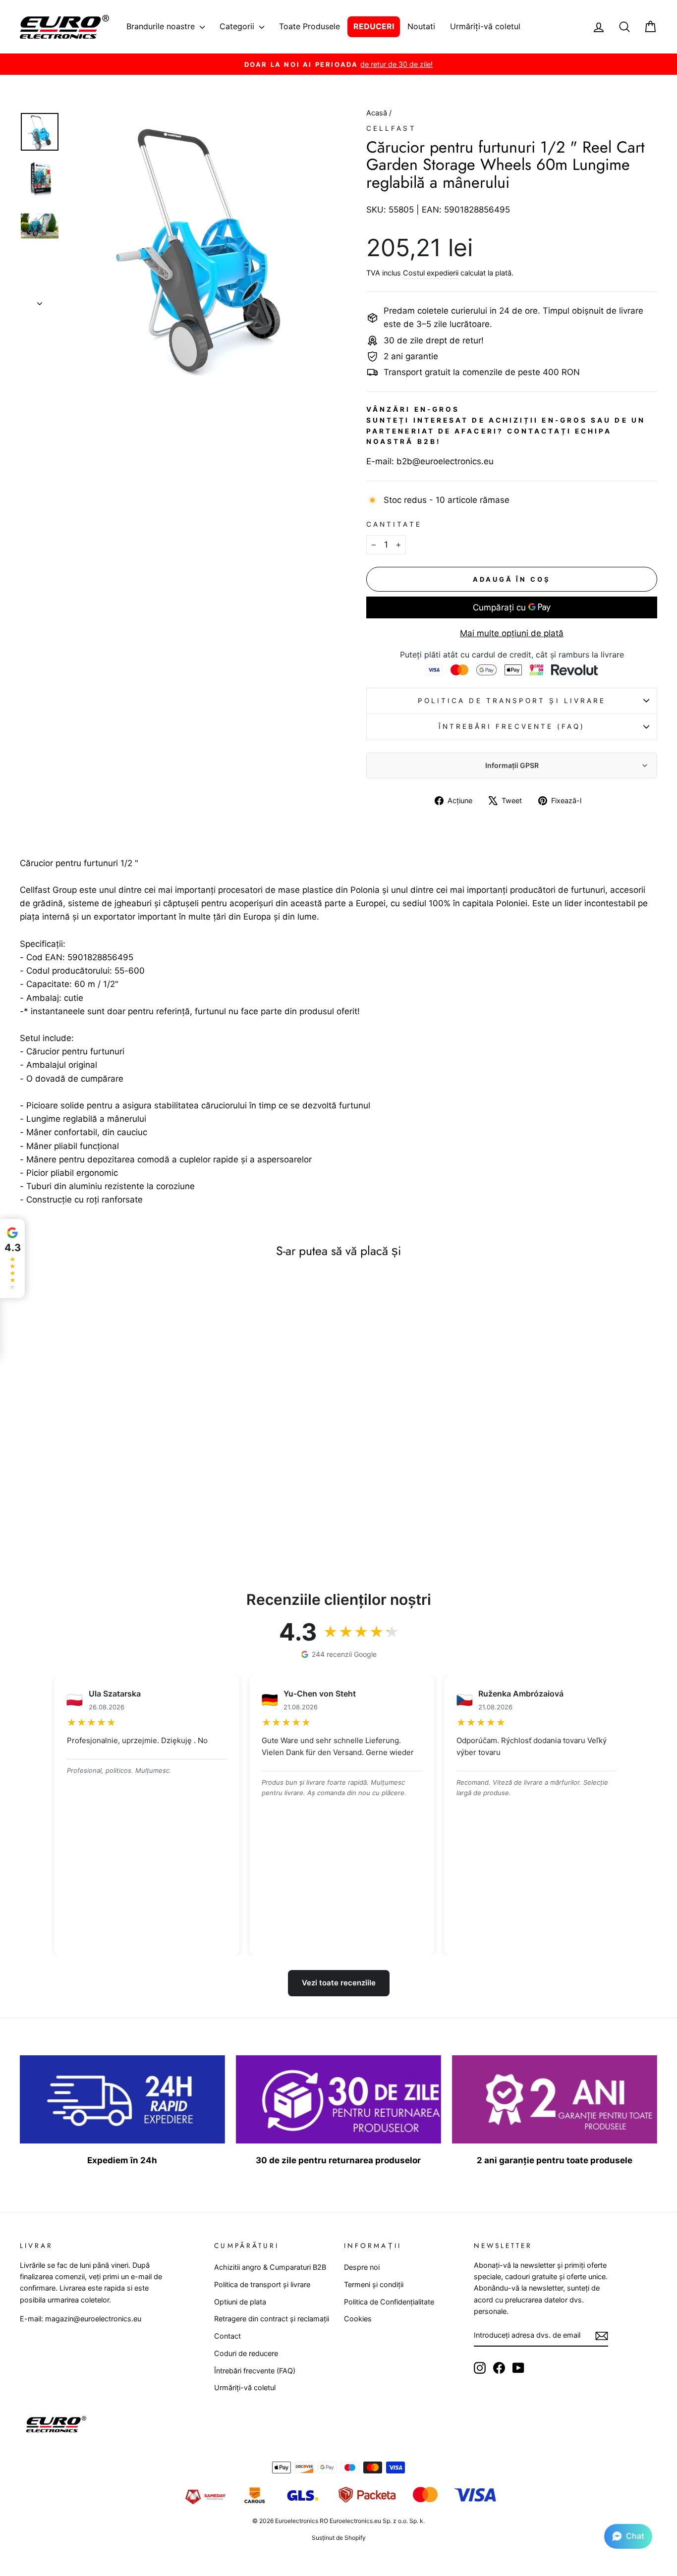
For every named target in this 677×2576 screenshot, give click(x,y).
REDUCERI (374, 26)
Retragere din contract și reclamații (272, 2319)
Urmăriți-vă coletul (485, 26)
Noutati (421, 26)
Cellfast (391, 128)
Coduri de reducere (246, 2353)
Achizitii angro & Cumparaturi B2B (270, 2267)
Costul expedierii (431, 273)
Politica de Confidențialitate (389, 2302)
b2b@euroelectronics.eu (445, 461)
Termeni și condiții (374, 2284)
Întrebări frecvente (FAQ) (512, 726)
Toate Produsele (310, 26)
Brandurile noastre (162, 26)
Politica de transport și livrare (512, 701)
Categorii (238, 26)
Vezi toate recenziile (339, 1983)
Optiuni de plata (240, 2302)
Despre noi (362, 2267)
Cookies (358, 2319)
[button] (628, 2536)
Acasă (378, 113)
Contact (227, 2336)
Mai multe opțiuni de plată (512, 633)
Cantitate (394, 524)
